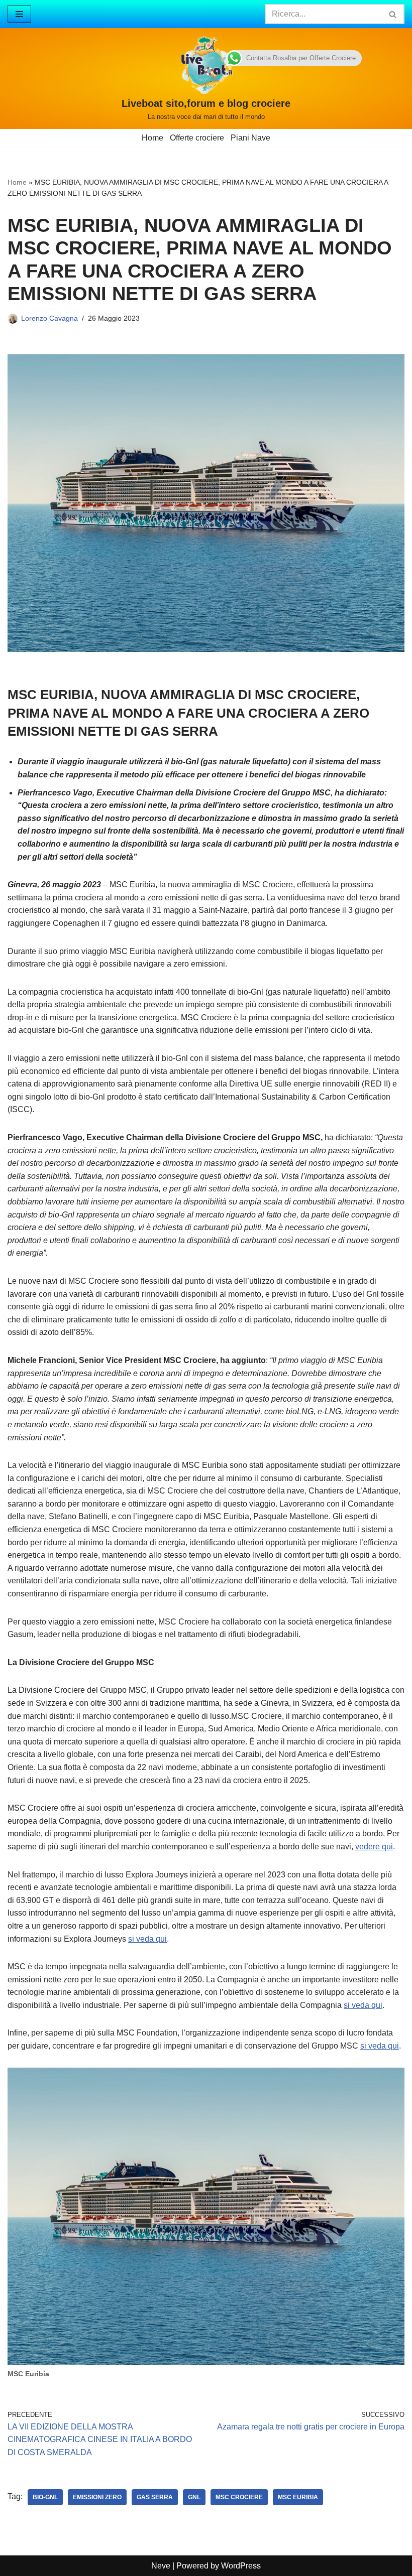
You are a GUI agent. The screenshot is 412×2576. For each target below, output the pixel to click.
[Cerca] (393, 14)
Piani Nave (250, 138)
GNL (194, 2497)
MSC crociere (239, 2497)
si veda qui (147, 1939)
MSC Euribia (298, 2497)
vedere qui (374, 1847)
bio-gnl (45, 2497)
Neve (161, 2566)
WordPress (241, 2566)
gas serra (155, 2497)
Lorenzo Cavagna (49, 318)
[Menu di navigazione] (19, 14)
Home (152, 138)
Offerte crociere (197, 138)
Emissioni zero (97, 2497)
